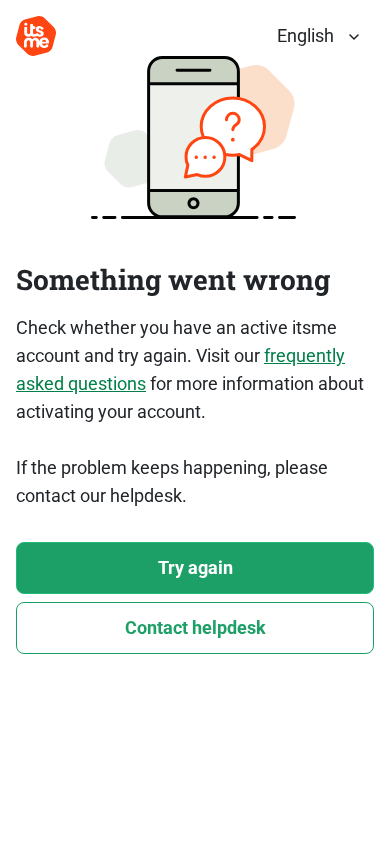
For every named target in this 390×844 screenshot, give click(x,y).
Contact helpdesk (195, 627)
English (305, 35)
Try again (195, 567)
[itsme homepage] (36, 36)
